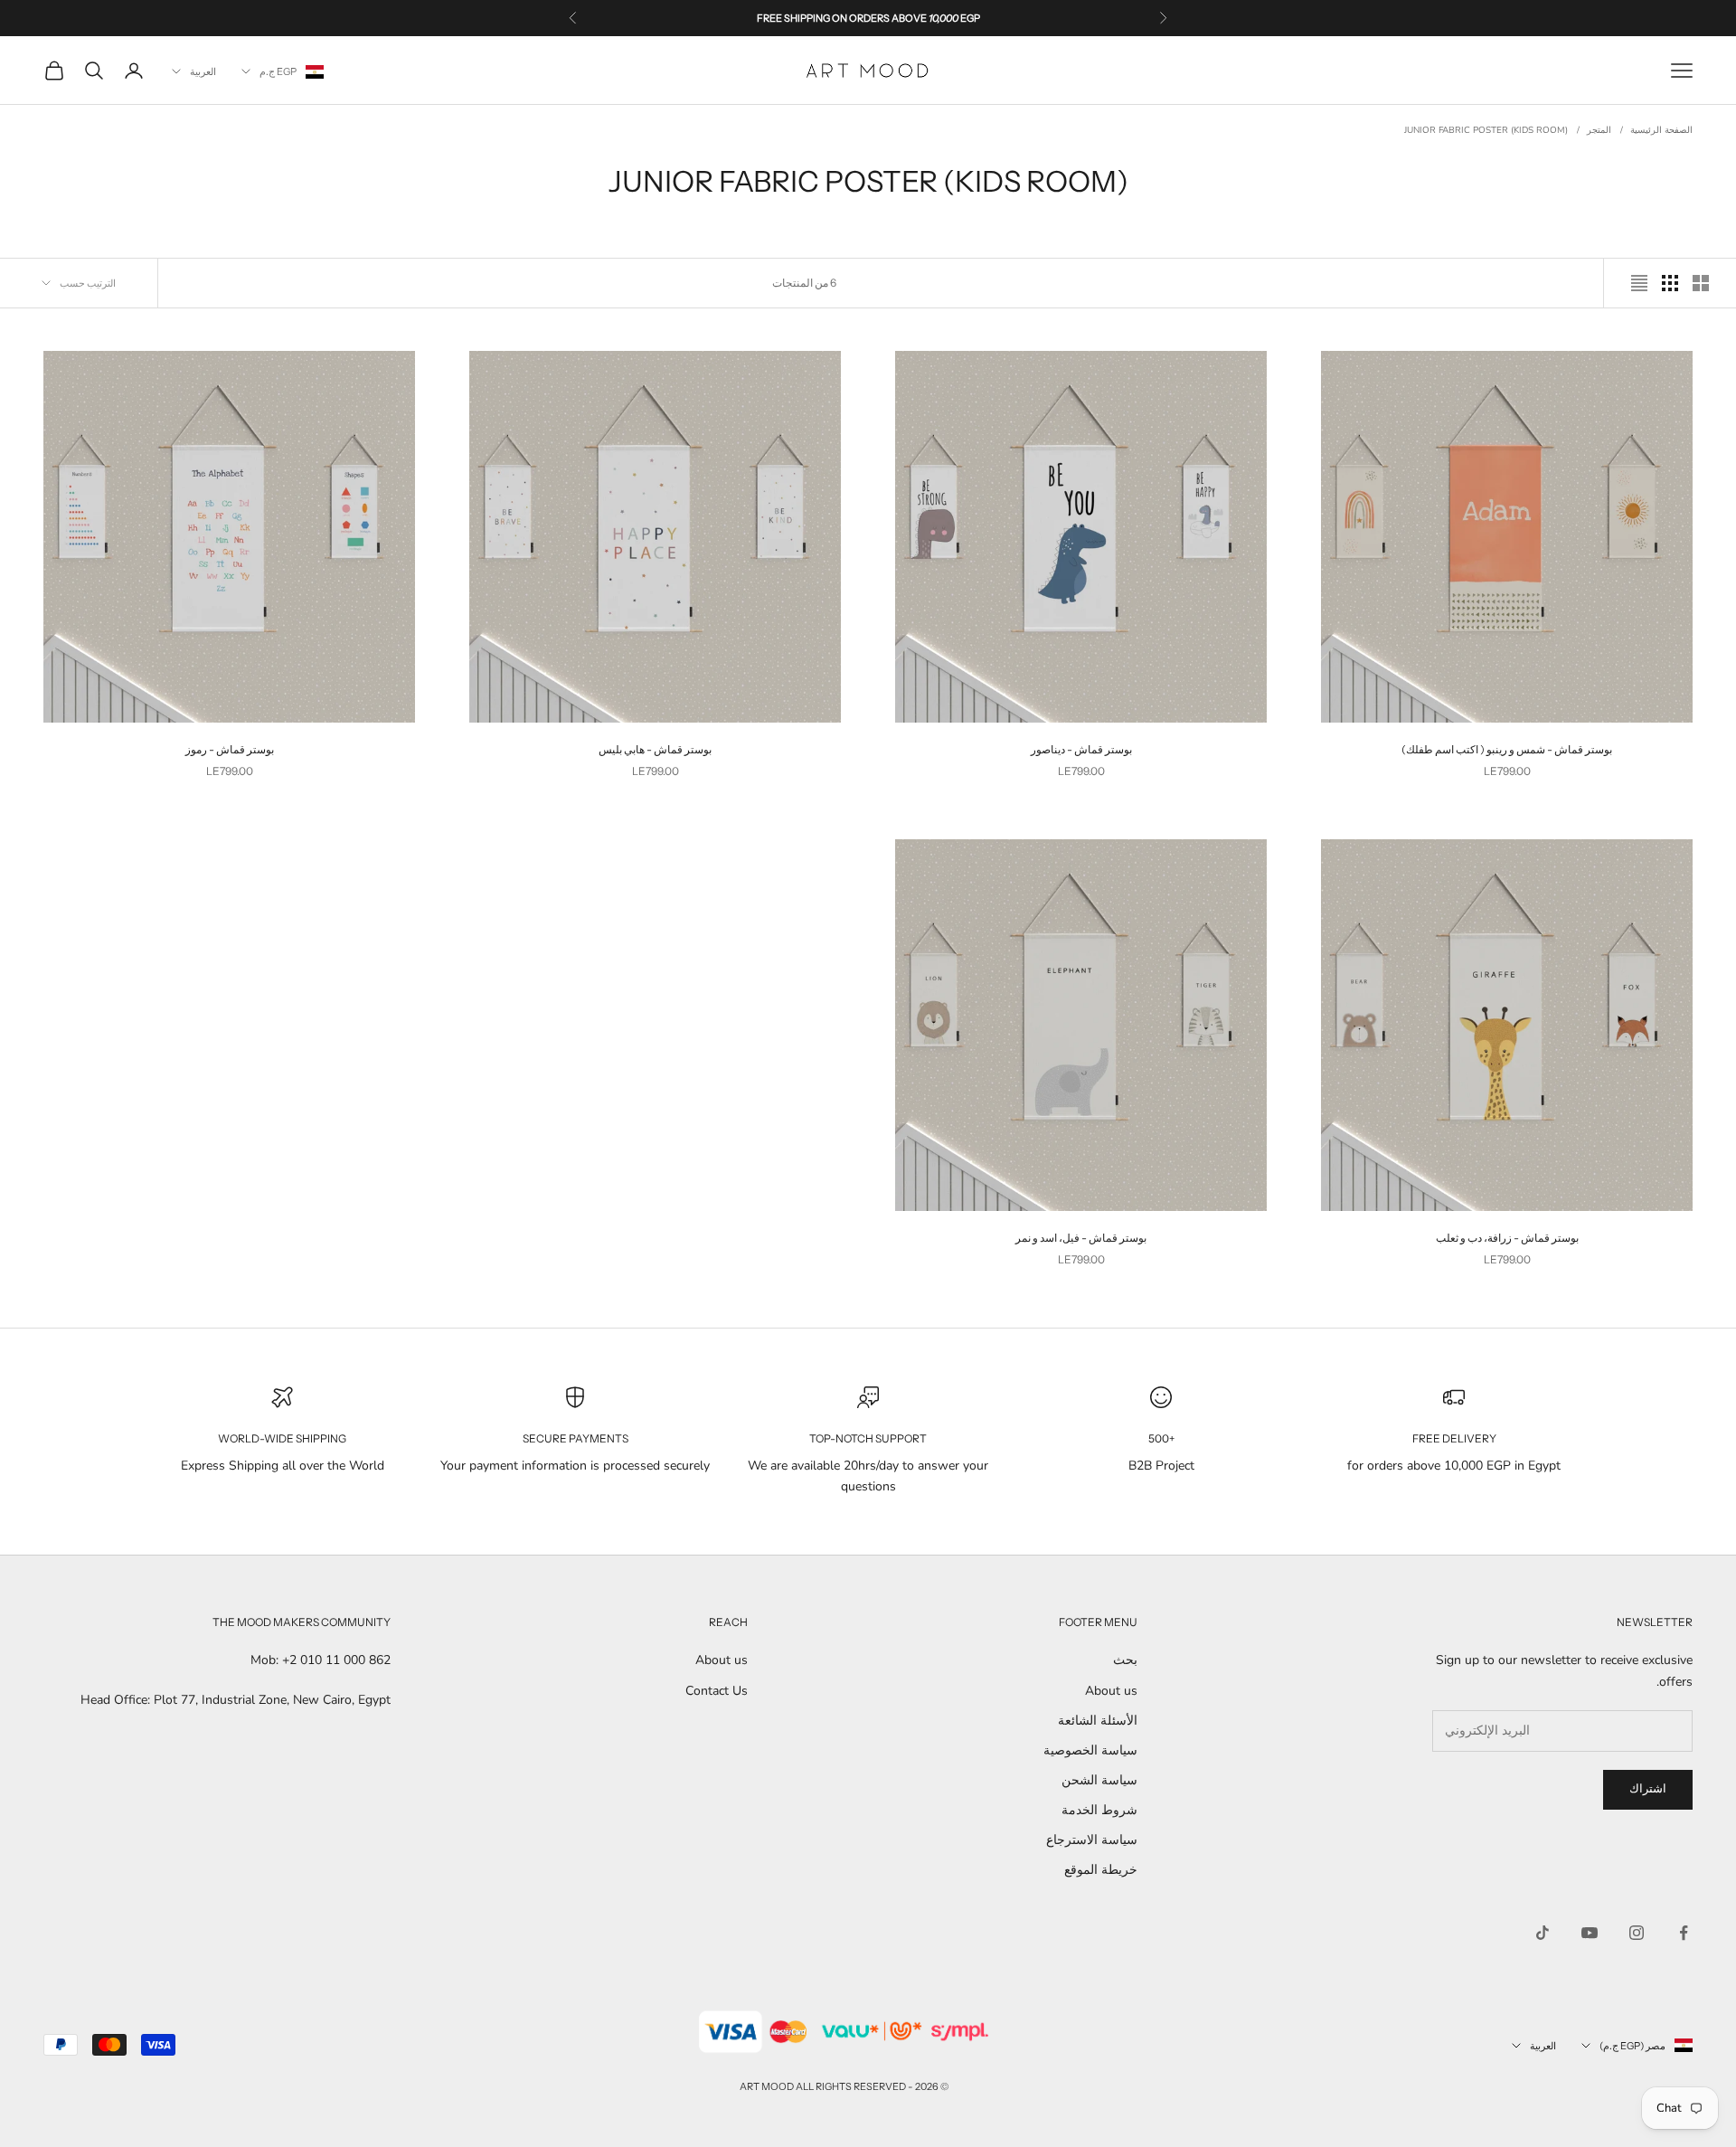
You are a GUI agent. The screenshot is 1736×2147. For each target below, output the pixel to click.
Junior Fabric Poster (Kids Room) (1486, 130)
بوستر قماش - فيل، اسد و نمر (1081, 1238)
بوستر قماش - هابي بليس (655, 749)
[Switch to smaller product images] (1670, 283)
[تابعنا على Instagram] (1637, 1933)
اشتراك (1648, 1789)
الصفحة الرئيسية (1661, 130)
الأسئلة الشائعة (1098, 1721)
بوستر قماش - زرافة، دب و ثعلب (1507, 1238)
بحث (1125, 1660)
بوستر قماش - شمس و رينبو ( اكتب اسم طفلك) (1507, 749)
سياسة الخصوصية (1090, 1750)
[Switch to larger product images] (1701, 283)
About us (1111, 1691)
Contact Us (717, 1691)
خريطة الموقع (1101, 1870)
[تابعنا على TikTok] (1543, 1933)
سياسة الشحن (1099, 1780)
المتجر (1599, 130)
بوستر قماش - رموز (230, 749)
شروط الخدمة (1099, 1810)
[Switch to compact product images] (1639, 283)
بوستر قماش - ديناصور (1081, 749)
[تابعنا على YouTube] (1590, 1933)
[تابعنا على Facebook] (1684, 1933)
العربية (203, 71)
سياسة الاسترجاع (1092, 1840)
